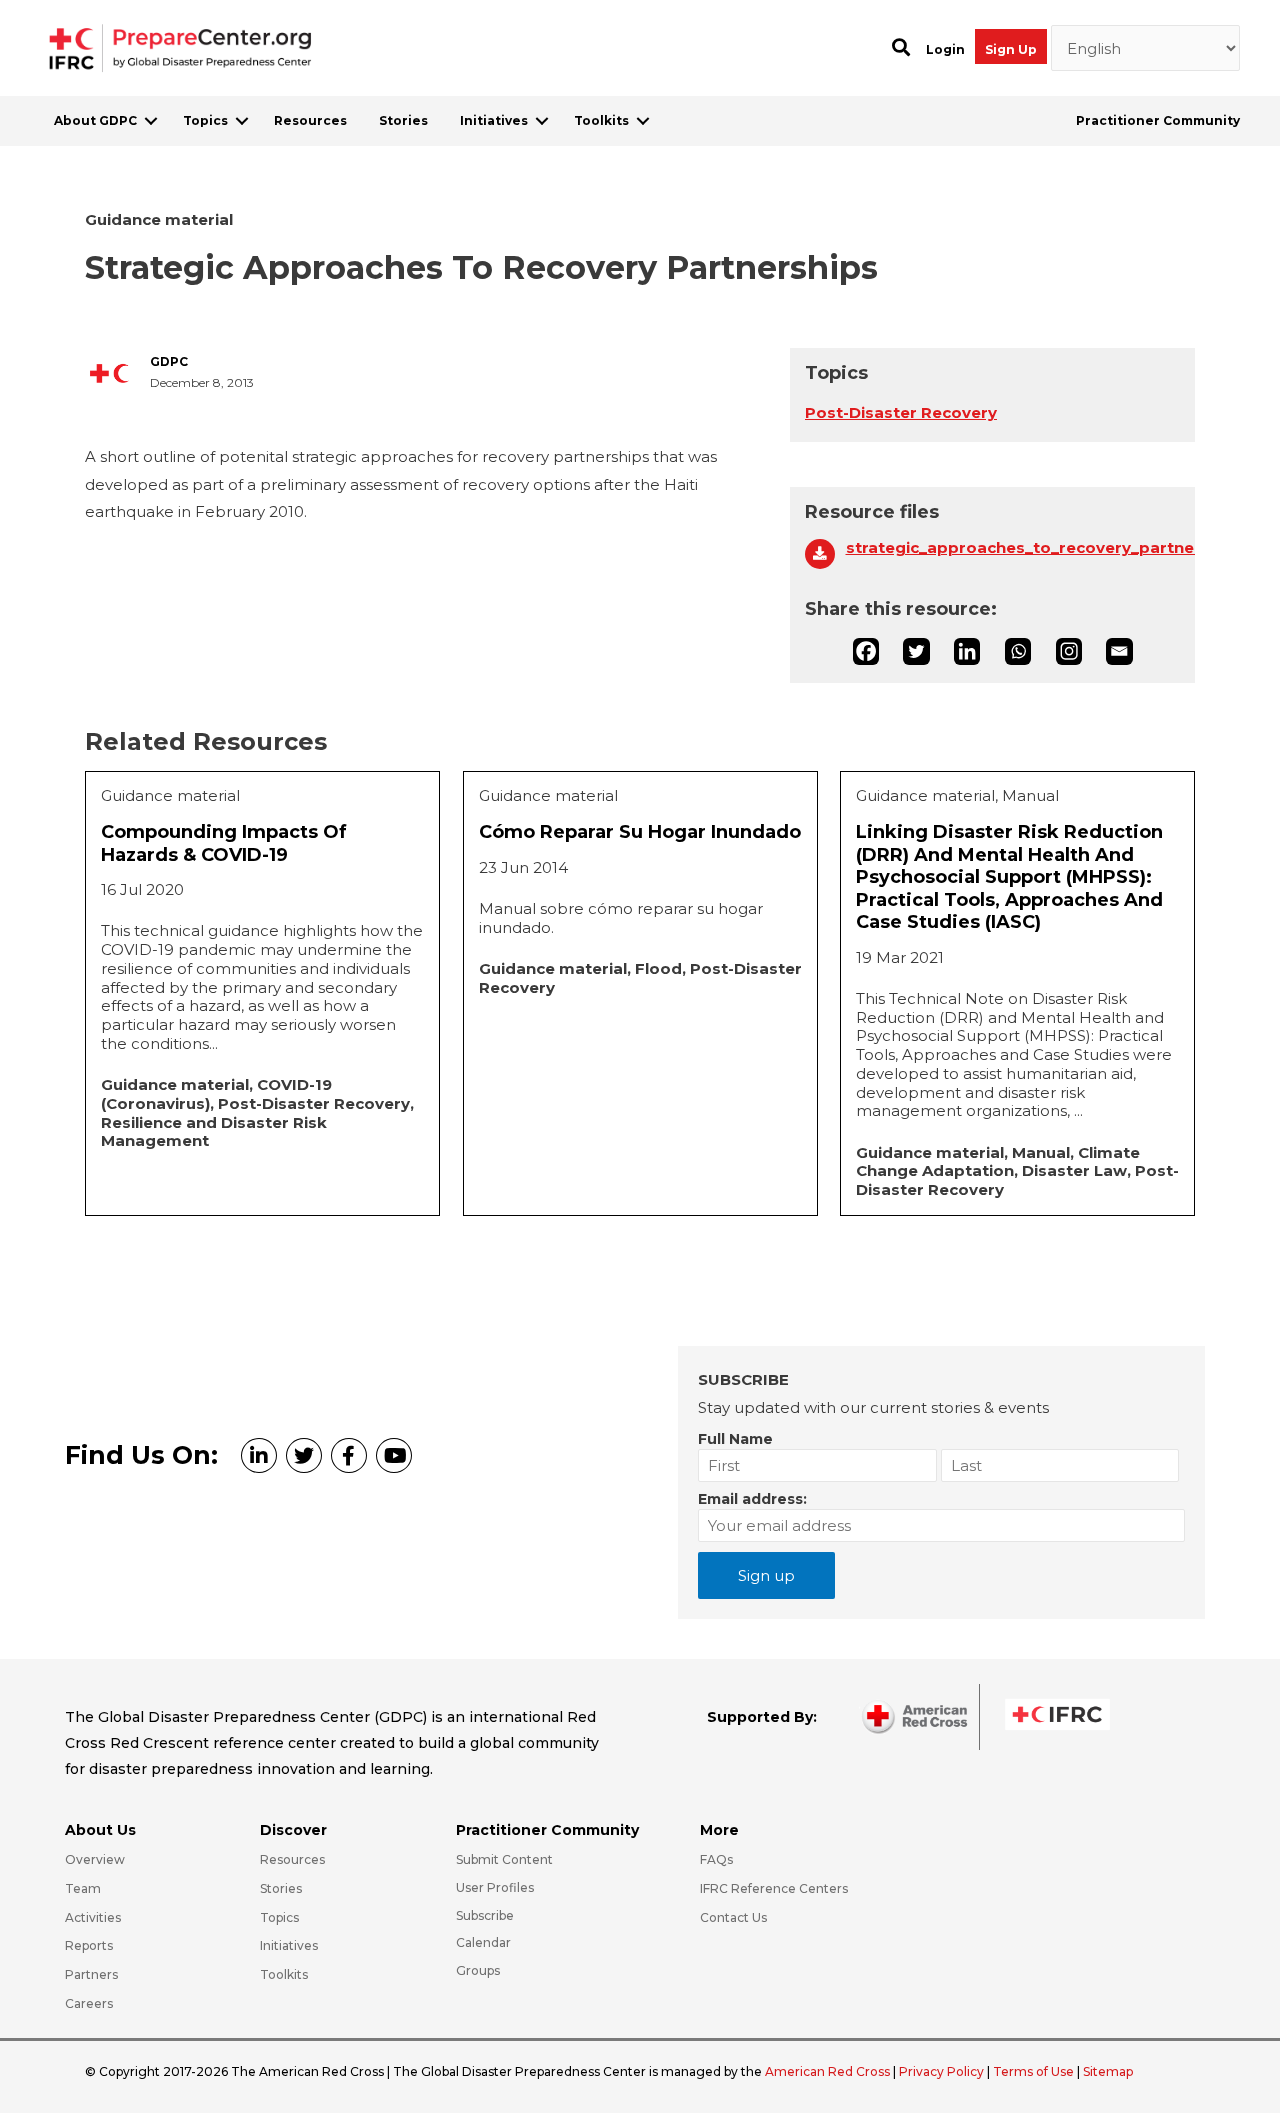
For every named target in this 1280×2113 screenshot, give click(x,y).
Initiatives (494, 120)
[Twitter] (916, 651)
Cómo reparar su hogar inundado (640, 832)
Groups (478, 1970)
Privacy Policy (943, 2071)
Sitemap (1108, 2071)
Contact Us (733, 1917)
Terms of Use (1033, 2071)
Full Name (735, 1439)
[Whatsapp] (1018, 651)
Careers (89, 2003)
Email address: (752, 1499)
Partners (91, 1974)
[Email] (1119, 651)
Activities (93, 1917)
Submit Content (504, 1859)
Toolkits (601, 120)
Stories (403, 120)
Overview (95, 1859)
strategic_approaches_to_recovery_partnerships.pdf (1013, 548)
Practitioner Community (1158, 120)
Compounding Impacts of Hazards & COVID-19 (224, 843)
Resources (310, 120)
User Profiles (495, 1887)
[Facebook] (866, 651)
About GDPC (95, 120)
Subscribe (485, 1915)
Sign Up (1011, 49)
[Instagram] (1069, 651)
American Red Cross (829, 2071)
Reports (89, 1945)
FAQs (716, 1859)
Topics (205, 120)
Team (83, 1888)
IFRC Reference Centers (774, 1888)
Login (945, 49)
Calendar (483, 1942)
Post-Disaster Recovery (901, 412)
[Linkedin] (967, 651)
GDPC (169, 362)
